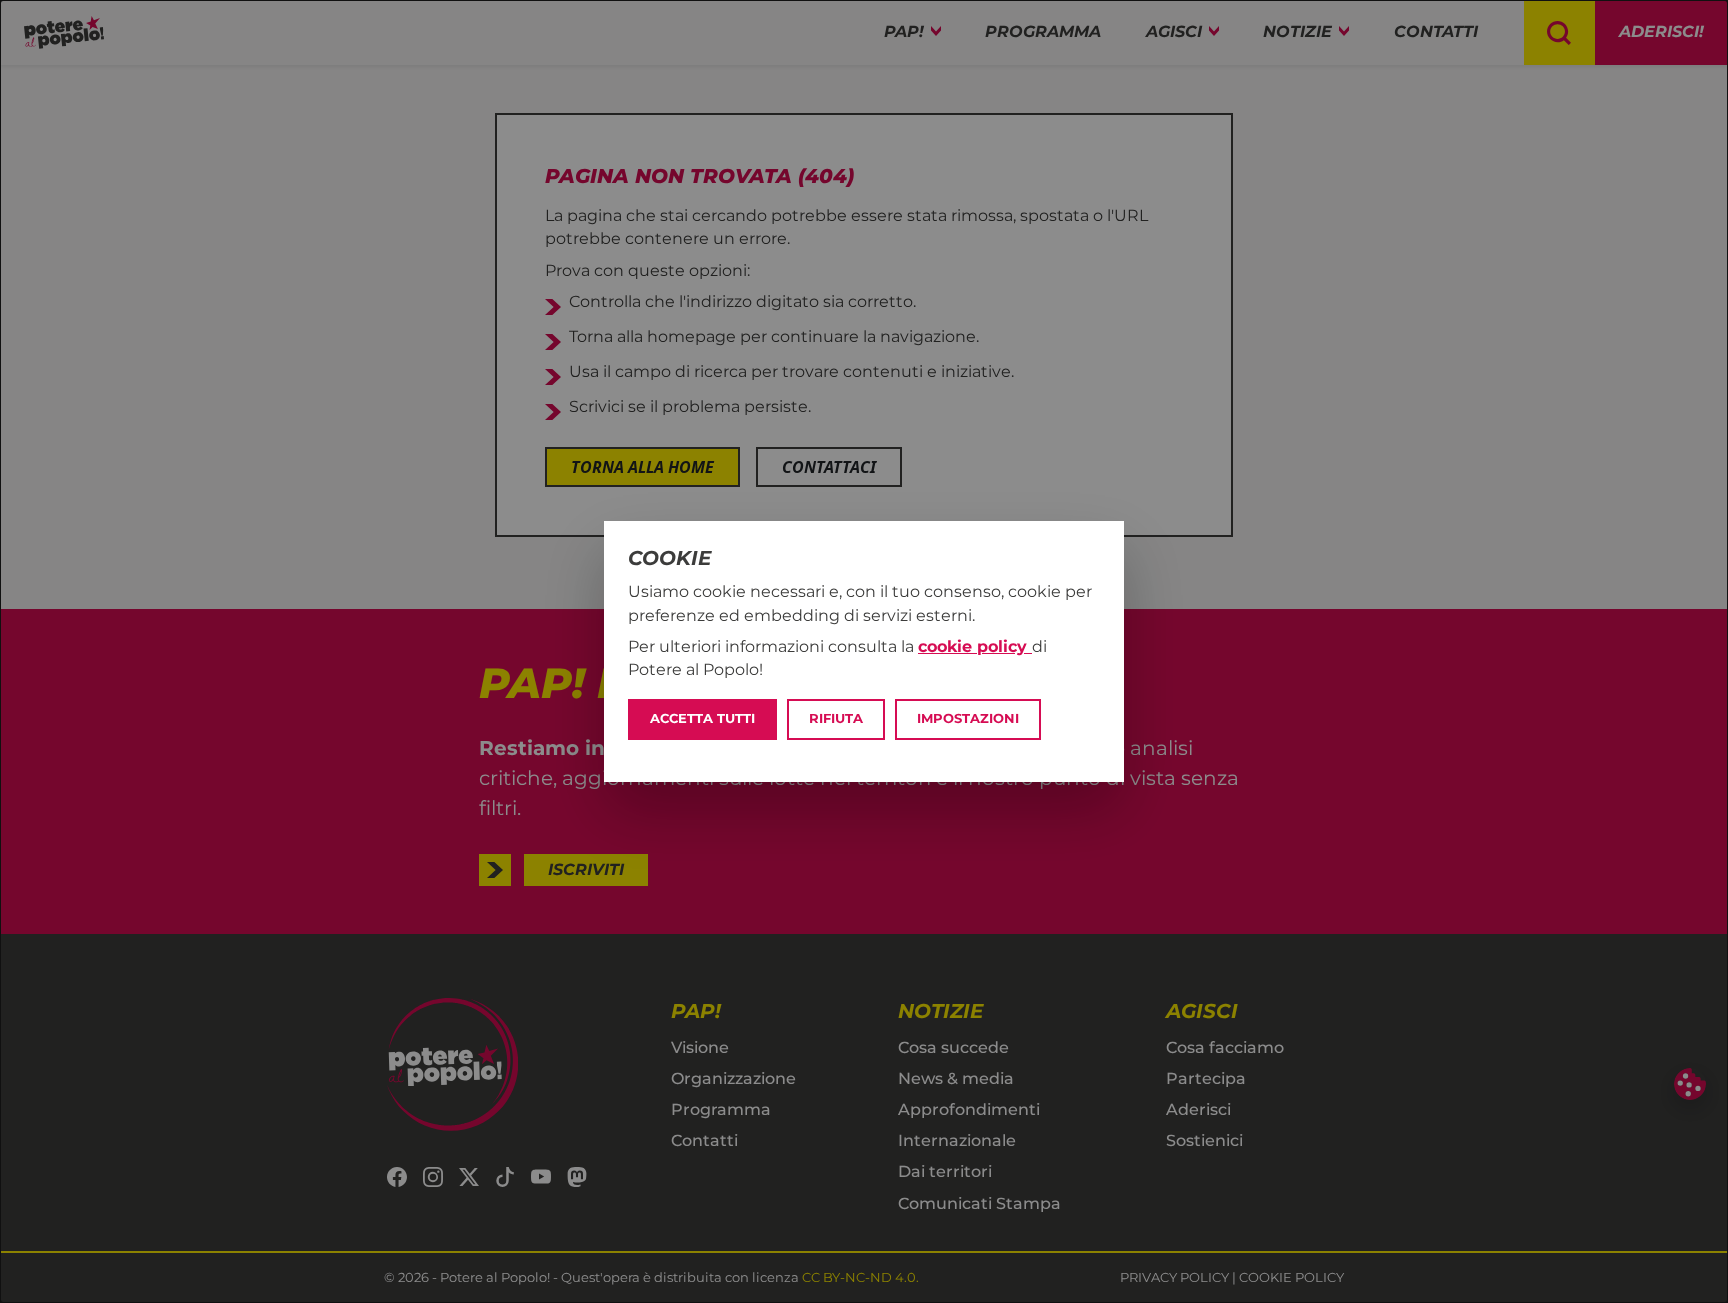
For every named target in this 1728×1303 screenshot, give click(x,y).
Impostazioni (968, 718)
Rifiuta (836, 718)
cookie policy (975, 646)
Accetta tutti (702, 718)
